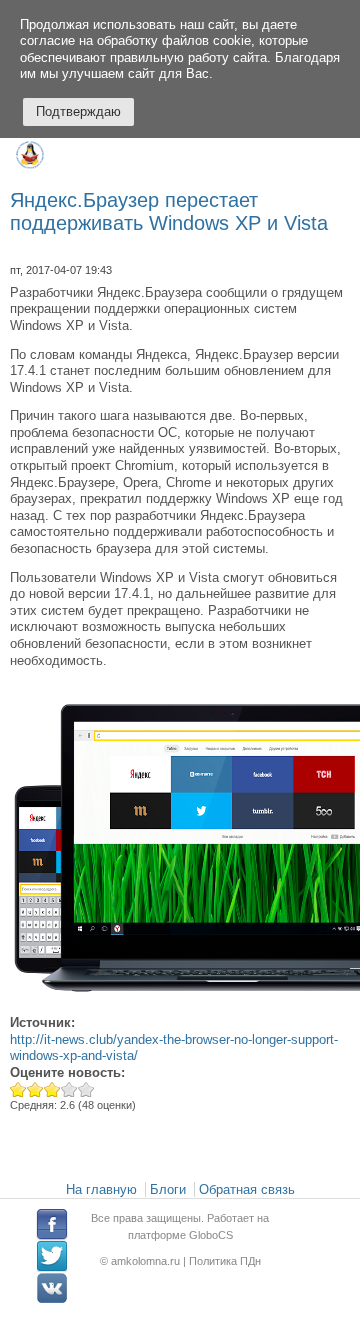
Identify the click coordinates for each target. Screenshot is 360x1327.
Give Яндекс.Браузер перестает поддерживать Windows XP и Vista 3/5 (52, 1089)
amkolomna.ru (147, 1261)
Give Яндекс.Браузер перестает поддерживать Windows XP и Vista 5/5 (86, 1089)
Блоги (168, 1189)
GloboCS (211, 1235)
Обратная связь (247, 1189)
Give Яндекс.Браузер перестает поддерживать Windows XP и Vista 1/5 (18, 1089)
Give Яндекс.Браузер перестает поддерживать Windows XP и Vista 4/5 (69, 1089)
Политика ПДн (225, 1261)
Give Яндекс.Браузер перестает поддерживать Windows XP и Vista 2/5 (35, 1089)
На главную (101, 1189)
